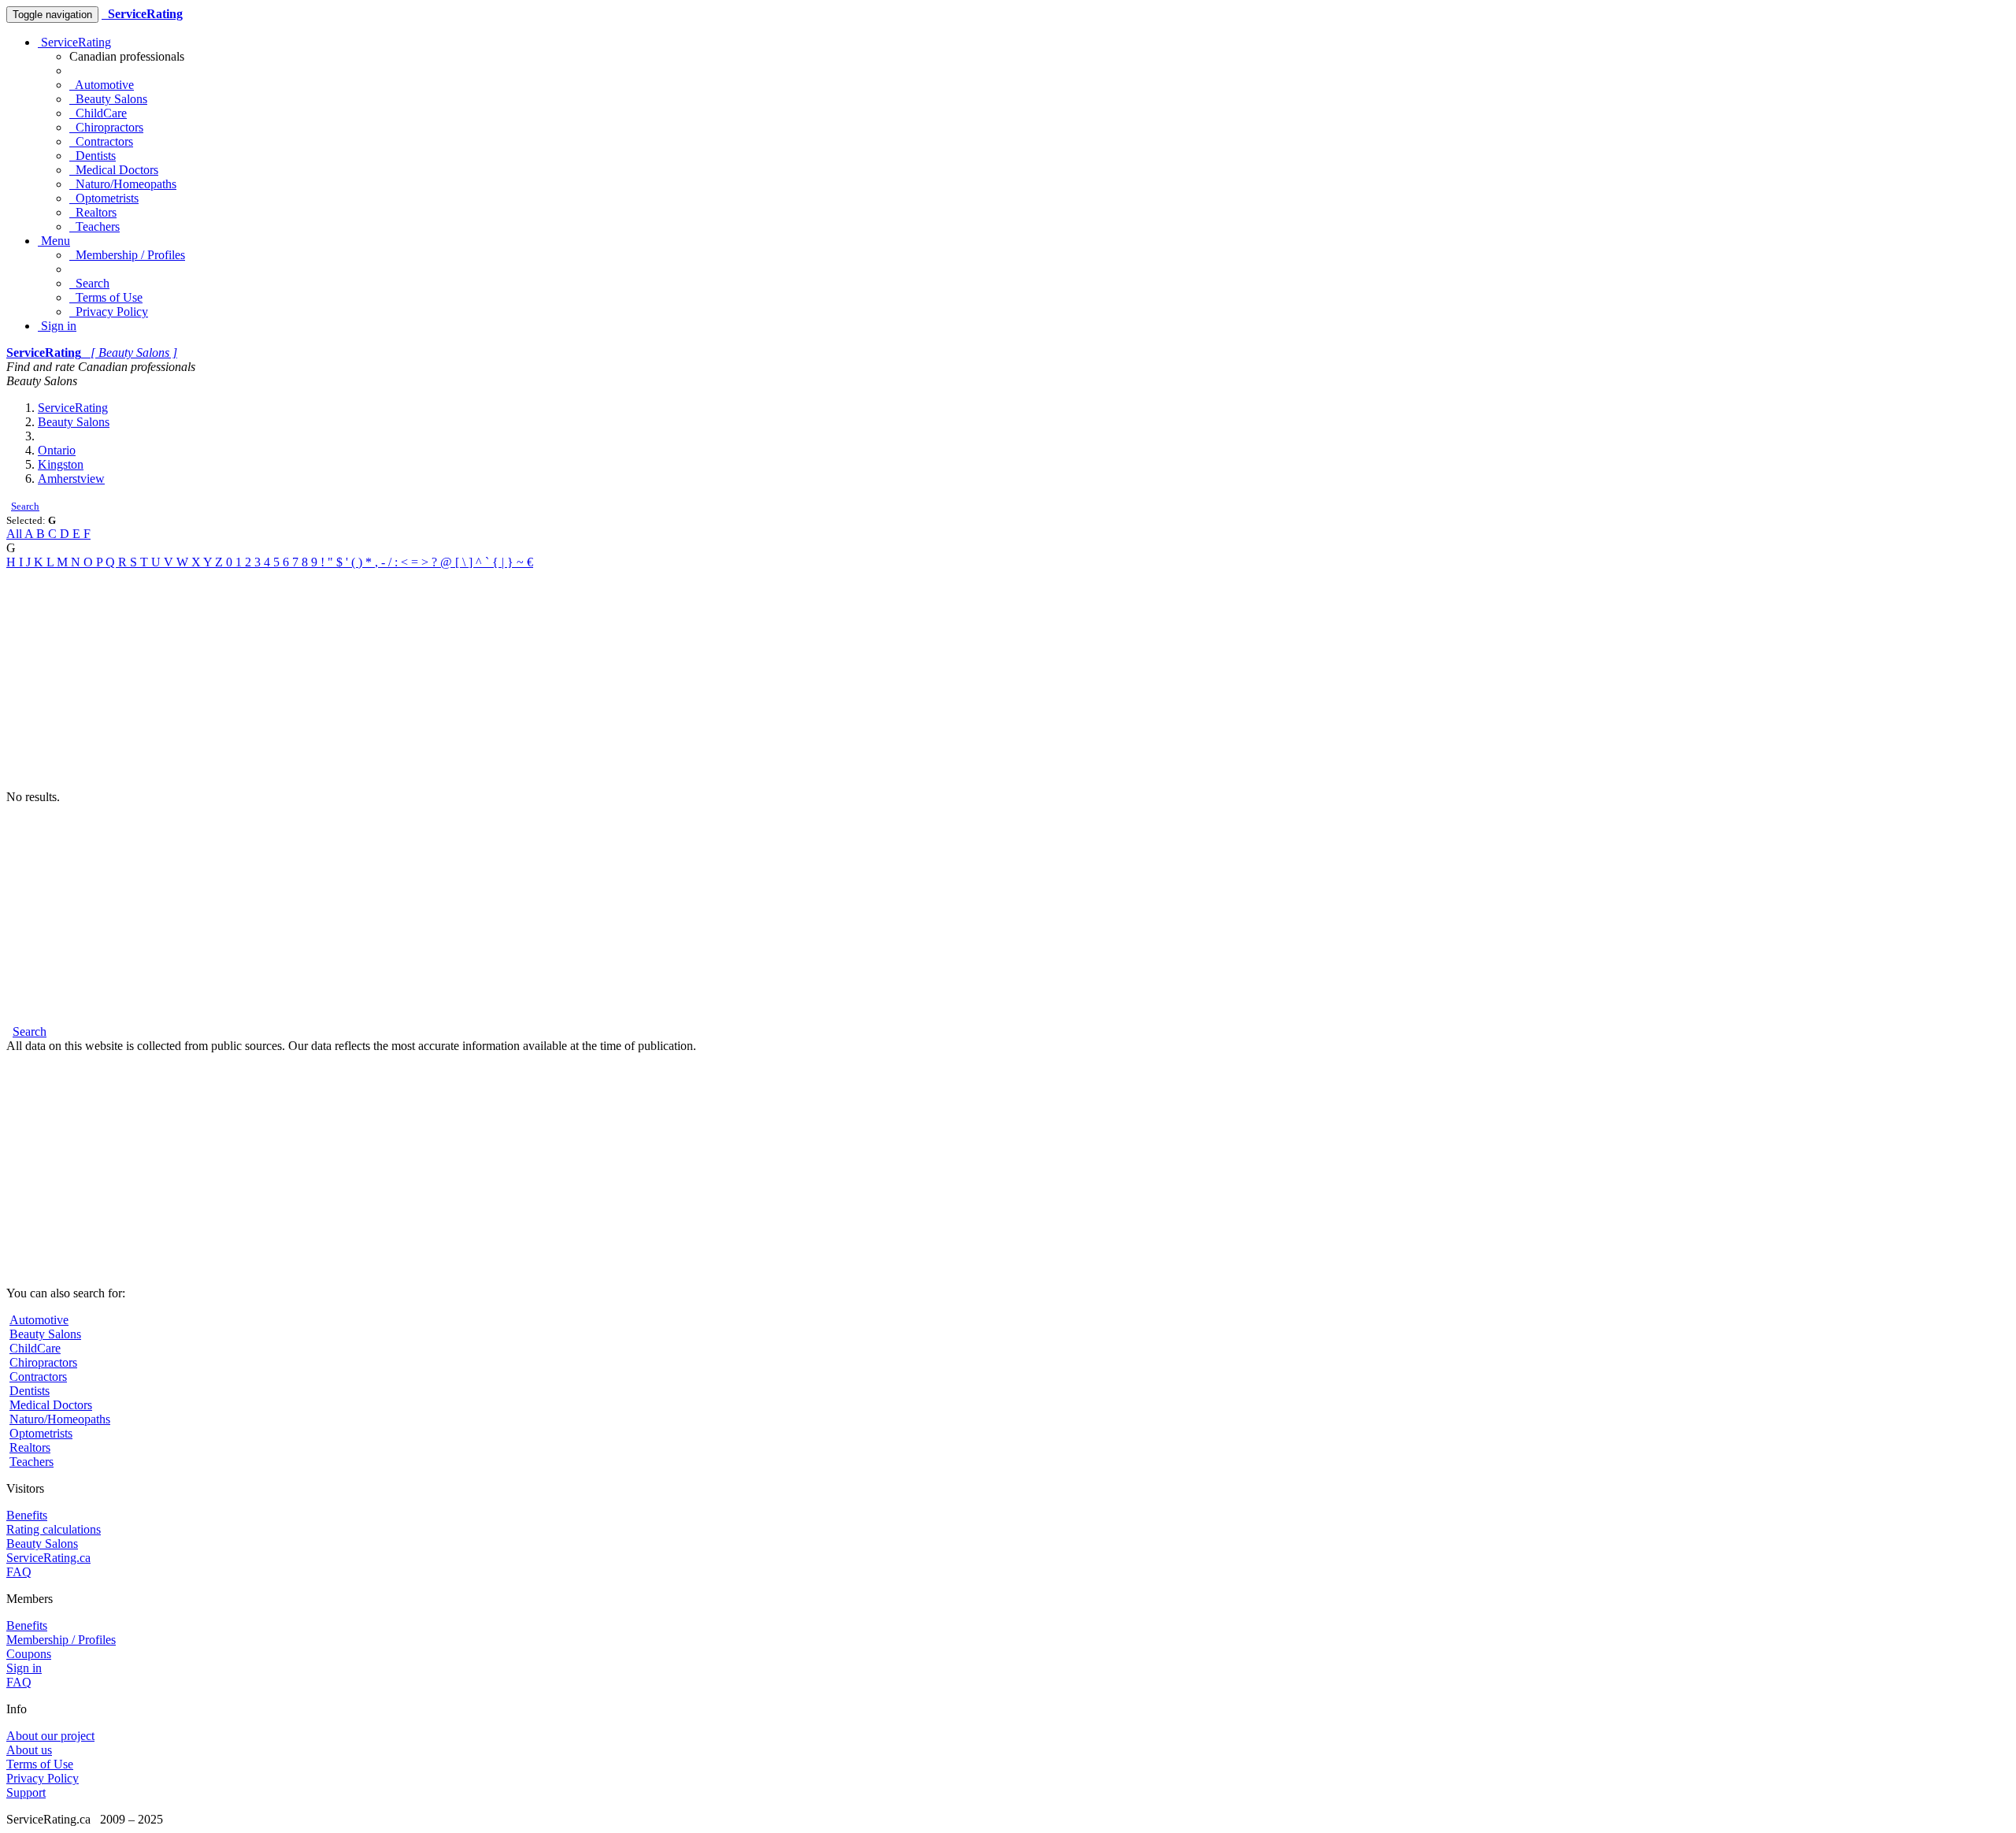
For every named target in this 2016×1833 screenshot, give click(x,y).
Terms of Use (106, 297)
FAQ (19, 1572)
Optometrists (104, 198)
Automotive (102, 85)
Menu (54, 241)
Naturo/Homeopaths (123, 184)
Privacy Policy (109, 312)
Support (26, 1792)
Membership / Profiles (127, 255)
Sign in (57, 326)
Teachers (94, 226)
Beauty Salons (108, 99)
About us (29, 1750)
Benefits (27, 1515)
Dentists (93, 156)
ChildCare (98, 113)
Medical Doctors (114, 170)
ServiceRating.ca (48, 1558)
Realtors (93, 212)
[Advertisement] (479, 680)
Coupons (29, 1654)
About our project (50, 1736)
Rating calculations (54, 1529)
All (15, 534)
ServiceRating (74, 42)
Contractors (101, 141)
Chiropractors (106, 127)
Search (89, 283)
